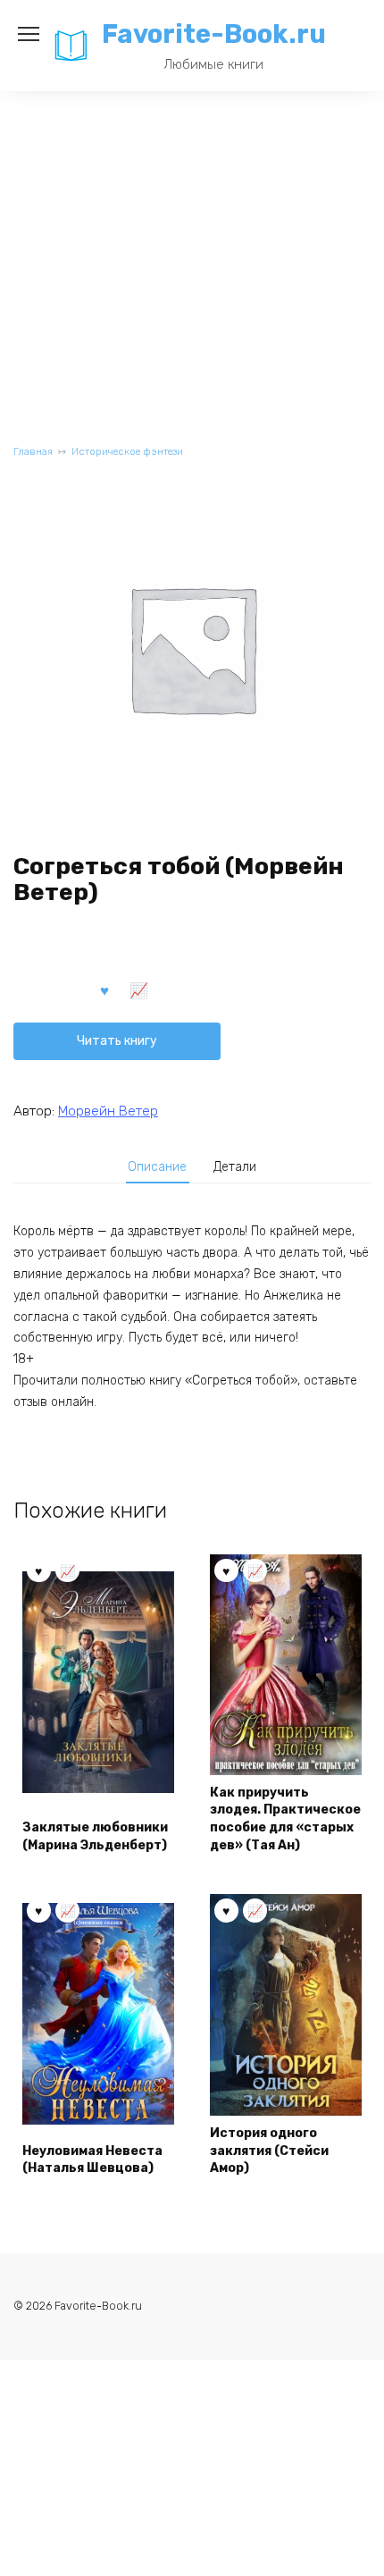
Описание (157, 1167)
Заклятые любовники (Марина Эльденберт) (95, 1836)
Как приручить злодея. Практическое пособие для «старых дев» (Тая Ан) (285, 1819)
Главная (33, 452)
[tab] (158, 1167)
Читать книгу (117, 1041)
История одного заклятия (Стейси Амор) (269, 2151)
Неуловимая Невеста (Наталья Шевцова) (92, 2160)
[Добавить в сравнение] (139, 989)
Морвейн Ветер (108, 1111)
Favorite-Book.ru (214, 34)
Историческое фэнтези (127, 452)
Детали (235, 1167)
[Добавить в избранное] (104, 989)
